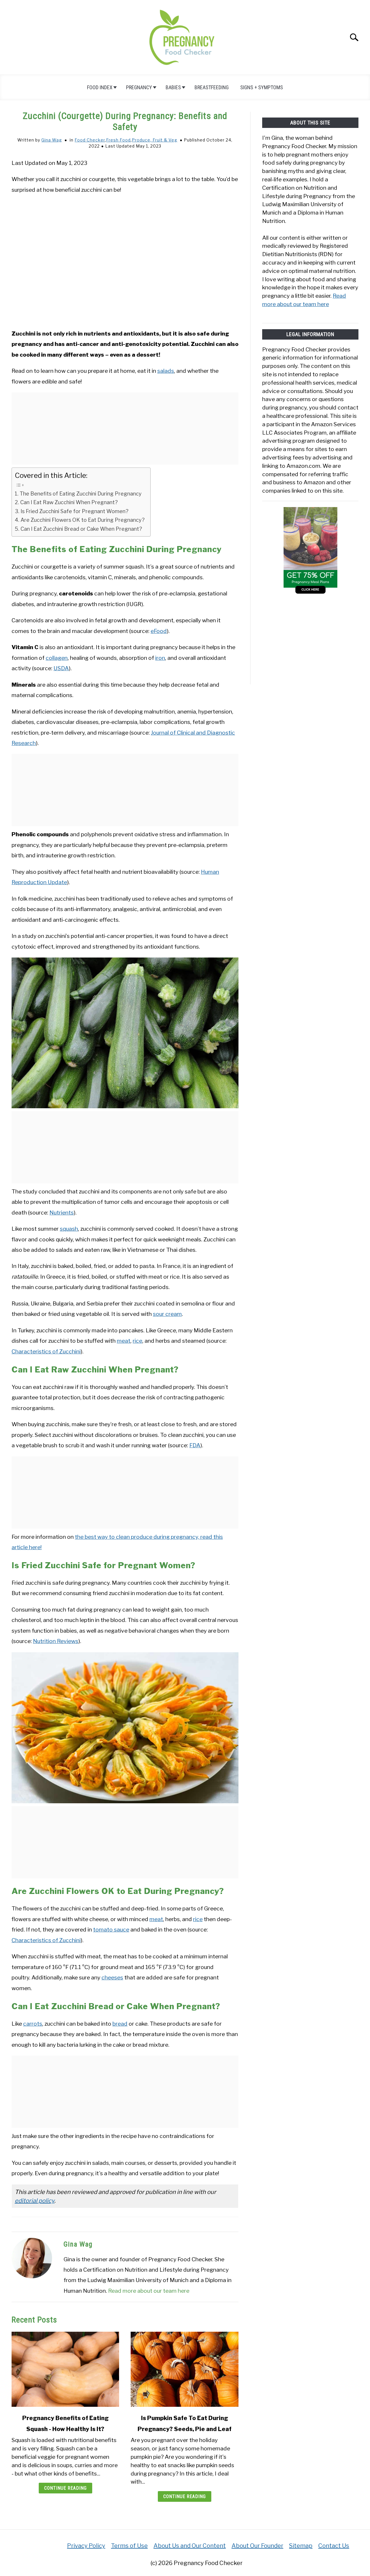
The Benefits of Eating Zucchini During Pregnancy (81, 494)
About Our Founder (257, 2546)
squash (69, 1229)
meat (124, 1341)
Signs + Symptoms (262, 87)
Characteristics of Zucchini (46, 1351)
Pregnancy (139, 87)
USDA (61, 668)
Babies (173, 87)
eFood (159, 631)
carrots (33, 2024)
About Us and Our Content (190, 2546)
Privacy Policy (86, 2546)
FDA (195, 1445)
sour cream (167, 1314)
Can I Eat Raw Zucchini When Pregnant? (69, 502)
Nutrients (62, 1212)
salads (166, 371)
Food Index (100, 87)
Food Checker (90, 140)
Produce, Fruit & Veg (155, 140)
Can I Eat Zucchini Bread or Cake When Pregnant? (82, 529)
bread (120, 2024)
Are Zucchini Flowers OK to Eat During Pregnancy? (83, 520)
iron (160, 658)
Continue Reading (65, 2488)
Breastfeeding (212, 87)
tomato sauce (111, 1929)
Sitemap (301, 2546)
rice (137, 1341)
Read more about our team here (149, 2291)
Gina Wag (52, 140)
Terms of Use (129, 2546)
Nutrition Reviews (56, 1641)
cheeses (112, 1977)
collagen (57, 658)
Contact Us (334, 2546)
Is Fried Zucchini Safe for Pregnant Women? (74, 511)
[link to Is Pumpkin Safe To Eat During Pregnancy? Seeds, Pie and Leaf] (184, 2369)
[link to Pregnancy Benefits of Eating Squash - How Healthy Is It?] (65, 2369)
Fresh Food (118, 140)
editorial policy (35, 2201)
